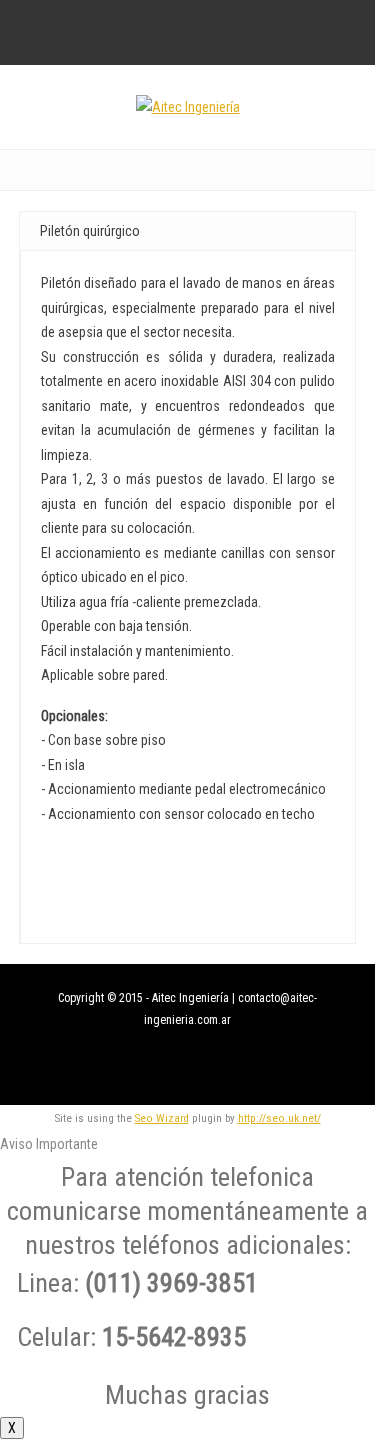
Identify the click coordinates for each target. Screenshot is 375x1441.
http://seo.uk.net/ (279, 1118)
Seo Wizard (162, 1118)
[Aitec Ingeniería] (188, 107)
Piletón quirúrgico (90, 231)
